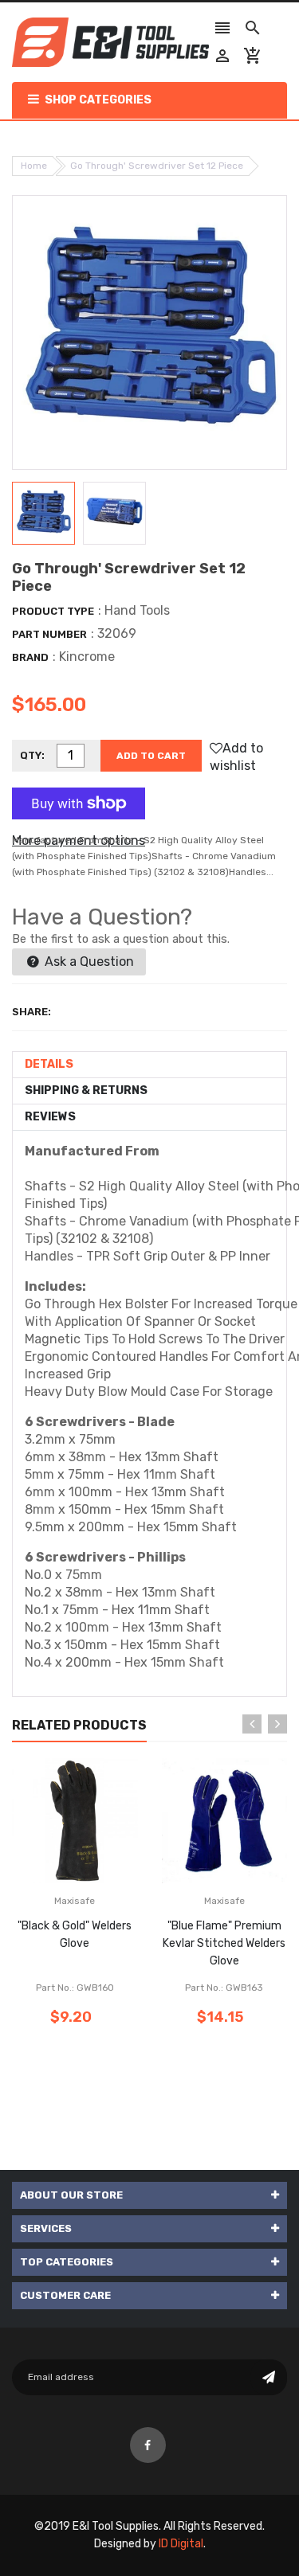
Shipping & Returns (86, 1091)
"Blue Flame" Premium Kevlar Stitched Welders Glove (224, 1943)
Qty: (32, 755)
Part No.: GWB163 (224, 1988)
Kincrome (87, 657)
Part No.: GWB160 (75, 1988)
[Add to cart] (99, 1871)
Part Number (49, 634)
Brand (30, 657)
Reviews (50, 1117)
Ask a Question (88, 962)
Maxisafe (75, 1901)
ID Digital (181, 2544)
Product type (53, 611)
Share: (31, 1012)
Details (49, 1064)
